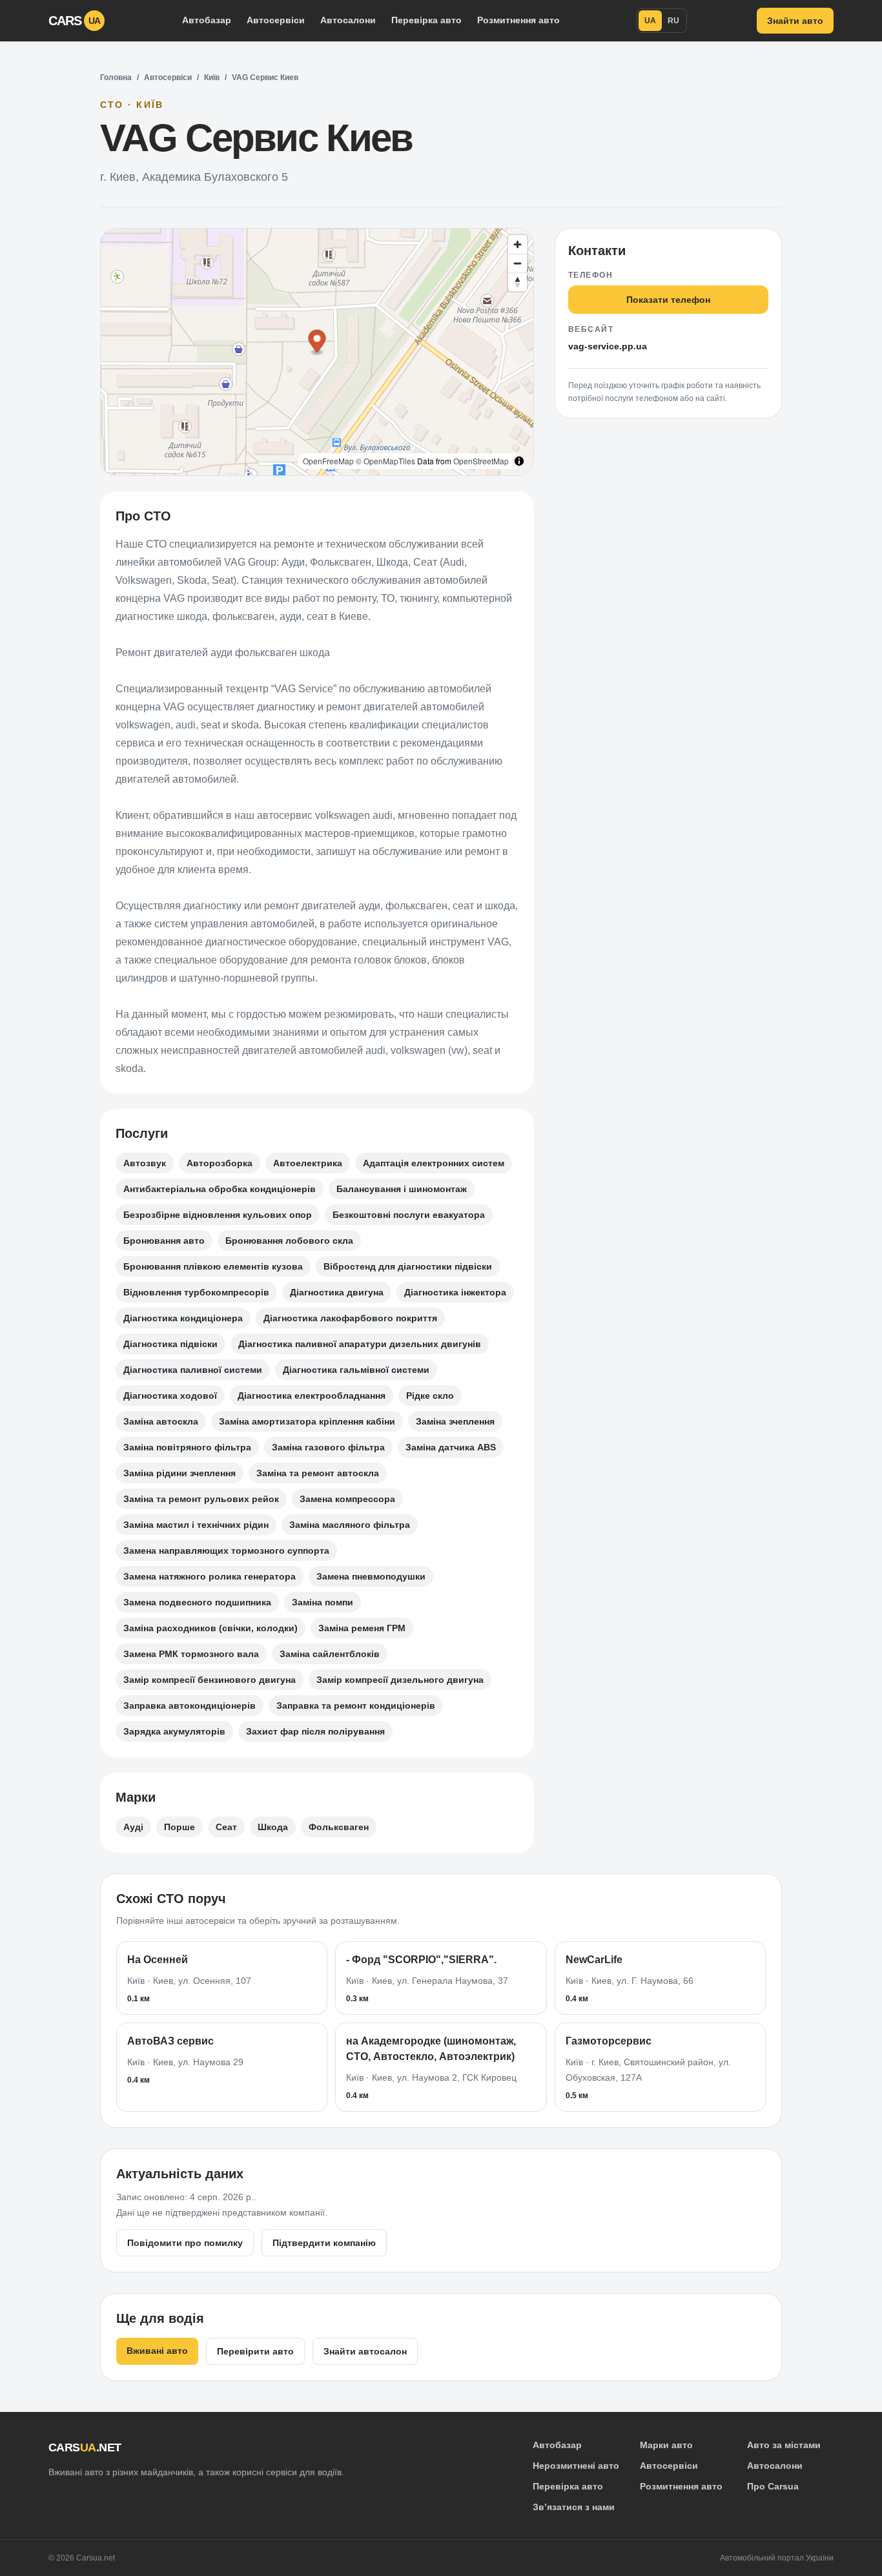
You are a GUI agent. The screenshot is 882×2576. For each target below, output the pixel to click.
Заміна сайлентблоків (330, 1654)
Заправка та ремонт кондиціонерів (356, 1705)
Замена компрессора (347, 1499)
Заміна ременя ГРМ (362, 1628)
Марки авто (666, 2445)
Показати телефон (668, 300)
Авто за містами (784, 2445)
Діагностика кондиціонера (183, 1318)
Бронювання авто (164, 1241)
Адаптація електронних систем (434, 1163)
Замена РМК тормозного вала (191, 1654)
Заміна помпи (323, 1602)
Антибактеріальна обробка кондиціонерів (220, 1189)
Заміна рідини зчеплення (179, 1473)
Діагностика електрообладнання (312, 1396)
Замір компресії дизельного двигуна (400, 1680)
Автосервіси (276, 20)
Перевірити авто (255, 2351)
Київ (212, 77)
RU (673, 21)
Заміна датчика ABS (451, 1447)
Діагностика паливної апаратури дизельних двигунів (360, 1344)
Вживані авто (157, 2351)
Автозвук (145, 1163)
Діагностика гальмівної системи (356, 1370)
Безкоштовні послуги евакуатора (409, 1215)
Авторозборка (220, 1163)
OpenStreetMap (481, 461)
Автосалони (348, 20)
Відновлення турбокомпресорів (196, 1292)
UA (650, 21)
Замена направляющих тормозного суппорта (226, 1551)
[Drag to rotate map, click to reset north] (518, 282)
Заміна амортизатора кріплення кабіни (307, 1421)
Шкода (273, 1827)
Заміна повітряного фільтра (187, 1447)
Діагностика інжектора (455, 1292)
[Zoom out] (518, 263)
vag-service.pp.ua (608, 346)
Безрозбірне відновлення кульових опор (218, 1215)
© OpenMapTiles (385, 461)
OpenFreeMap (328, 461)
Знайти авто (795, 21)
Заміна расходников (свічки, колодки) (210, 1628)
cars (75, 21)
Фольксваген (339, 1827)
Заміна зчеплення (455, 1421)
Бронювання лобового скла (289, 1241)
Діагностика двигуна (337, 1292)
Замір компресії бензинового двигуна (210, 1680)
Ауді (133, 1827)
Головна (116, 77)
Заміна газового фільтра (328, 1447)
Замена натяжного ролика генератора (210, 1576)
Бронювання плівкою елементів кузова (213, 1266)
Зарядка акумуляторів (174, 1731)
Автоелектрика (308, 1163)
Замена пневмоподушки (371, 1576)
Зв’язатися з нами (574, 2507)
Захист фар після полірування (315, 1731)
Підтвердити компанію (324, 2243)
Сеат (226, 1827)
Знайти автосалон (365, 2351)
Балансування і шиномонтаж (402, 1189)
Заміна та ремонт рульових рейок (201, 1499)
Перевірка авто (426, 20)
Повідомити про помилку (185, 2243)
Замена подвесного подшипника (197, 1602)
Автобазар (207, 20)
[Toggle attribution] (519, 461)
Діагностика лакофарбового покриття (350, 1318)
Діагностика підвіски (170, 1344)
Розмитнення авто (518, 20)
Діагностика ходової (170, 1396)
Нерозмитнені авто (576, 2466)
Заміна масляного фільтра (350, 1525)
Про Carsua (773, 2486)
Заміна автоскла (161, 1421)
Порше (179, 1827)
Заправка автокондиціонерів (190, 1705)
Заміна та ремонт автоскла (318, 1473)
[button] (317, 343)
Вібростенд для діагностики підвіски (408, 1266)
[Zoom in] (518, 244)
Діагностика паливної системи (193, 1370)
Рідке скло (430, 1396)
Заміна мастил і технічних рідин (196, 1525)
